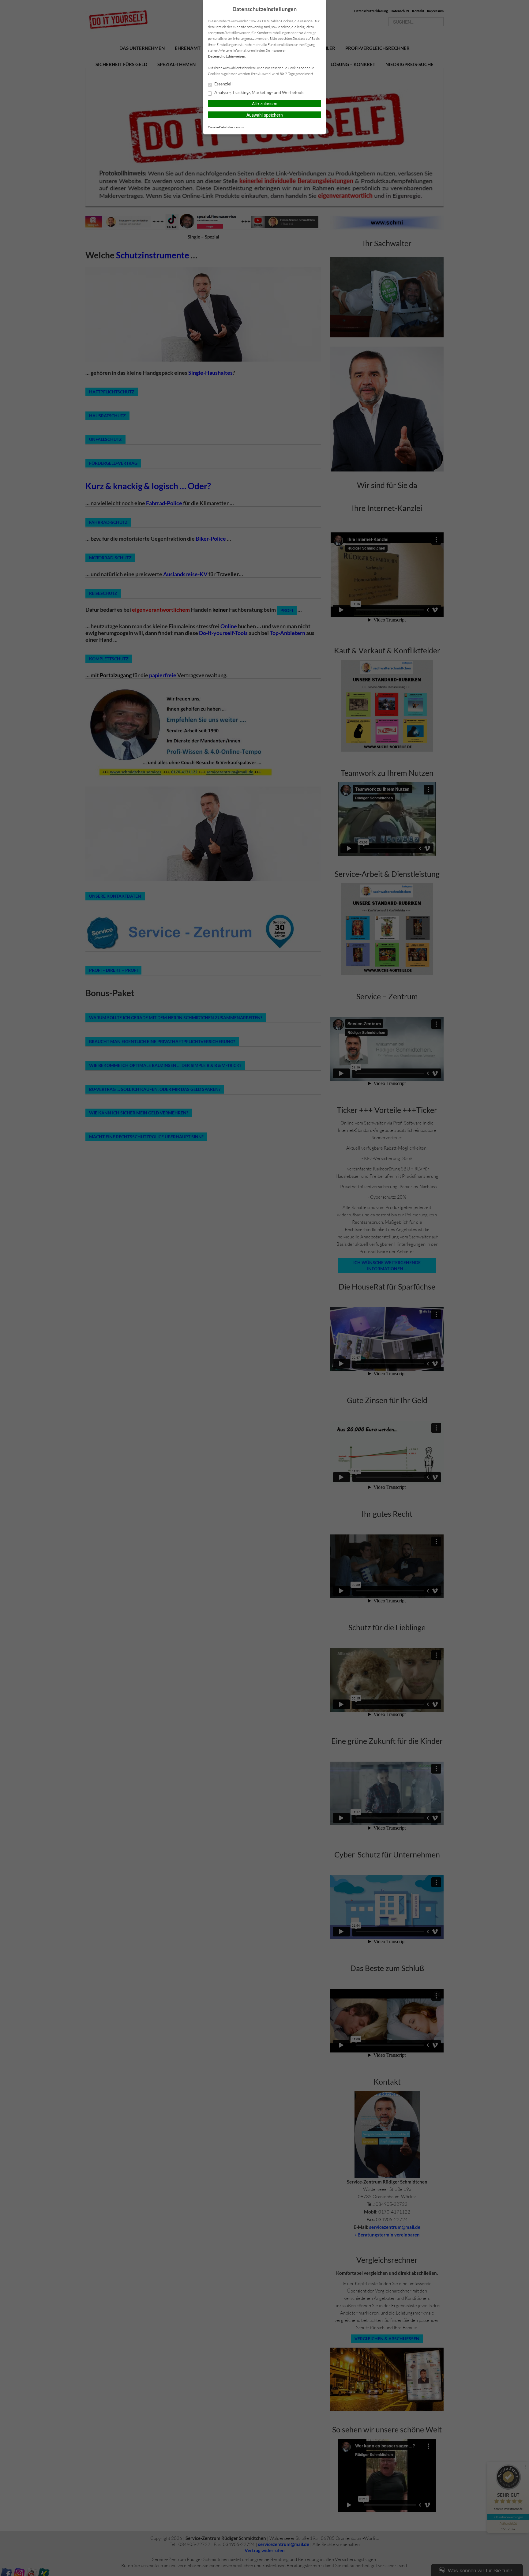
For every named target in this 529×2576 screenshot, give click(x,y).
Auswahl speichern (265, 115)
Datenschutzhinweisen (227, 56)
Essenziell (223, 84)
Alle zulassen (265, 103)
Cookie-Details (218, 127)
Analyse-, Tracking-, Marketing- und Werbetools (259, 92)
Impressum (237, 127)
